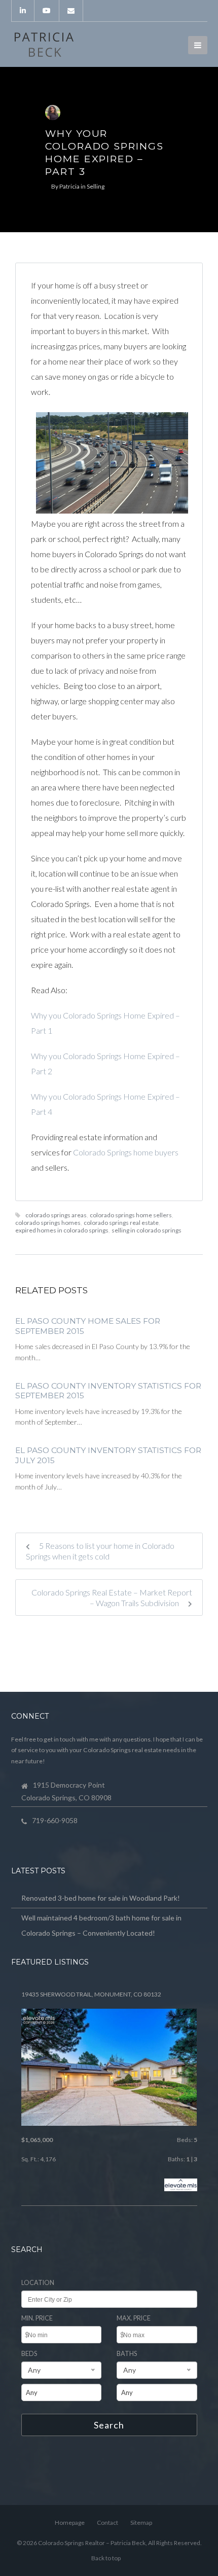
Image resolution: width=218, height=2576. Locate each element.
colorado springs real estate (121, 1223)
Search (109, 2425)
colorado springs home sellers (131, 1215)
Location (38, 2283)
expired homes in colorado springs (62, 1230)
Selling (96, 186)
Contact (107, 2523)
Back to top (106, 2558)
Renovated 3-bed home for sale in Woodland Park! (101, 1898)
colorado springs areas (56, 1215)
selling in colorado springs (147, 1230)
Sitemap (141, 2523)
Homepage (70, 2523)
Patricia (69, 186)
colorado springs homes (48, 1223)
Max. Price (134, 2318)
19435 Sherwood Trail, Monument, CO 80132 (91, 1994)
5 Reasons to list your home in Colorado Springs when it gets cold (100, 1551)
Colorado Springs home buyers (126, 1152)
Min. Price (37, 2318)
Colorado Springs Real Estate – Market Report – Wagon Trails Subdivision (112, 1598)
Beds (29, 2354)
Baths (127, 2354)
